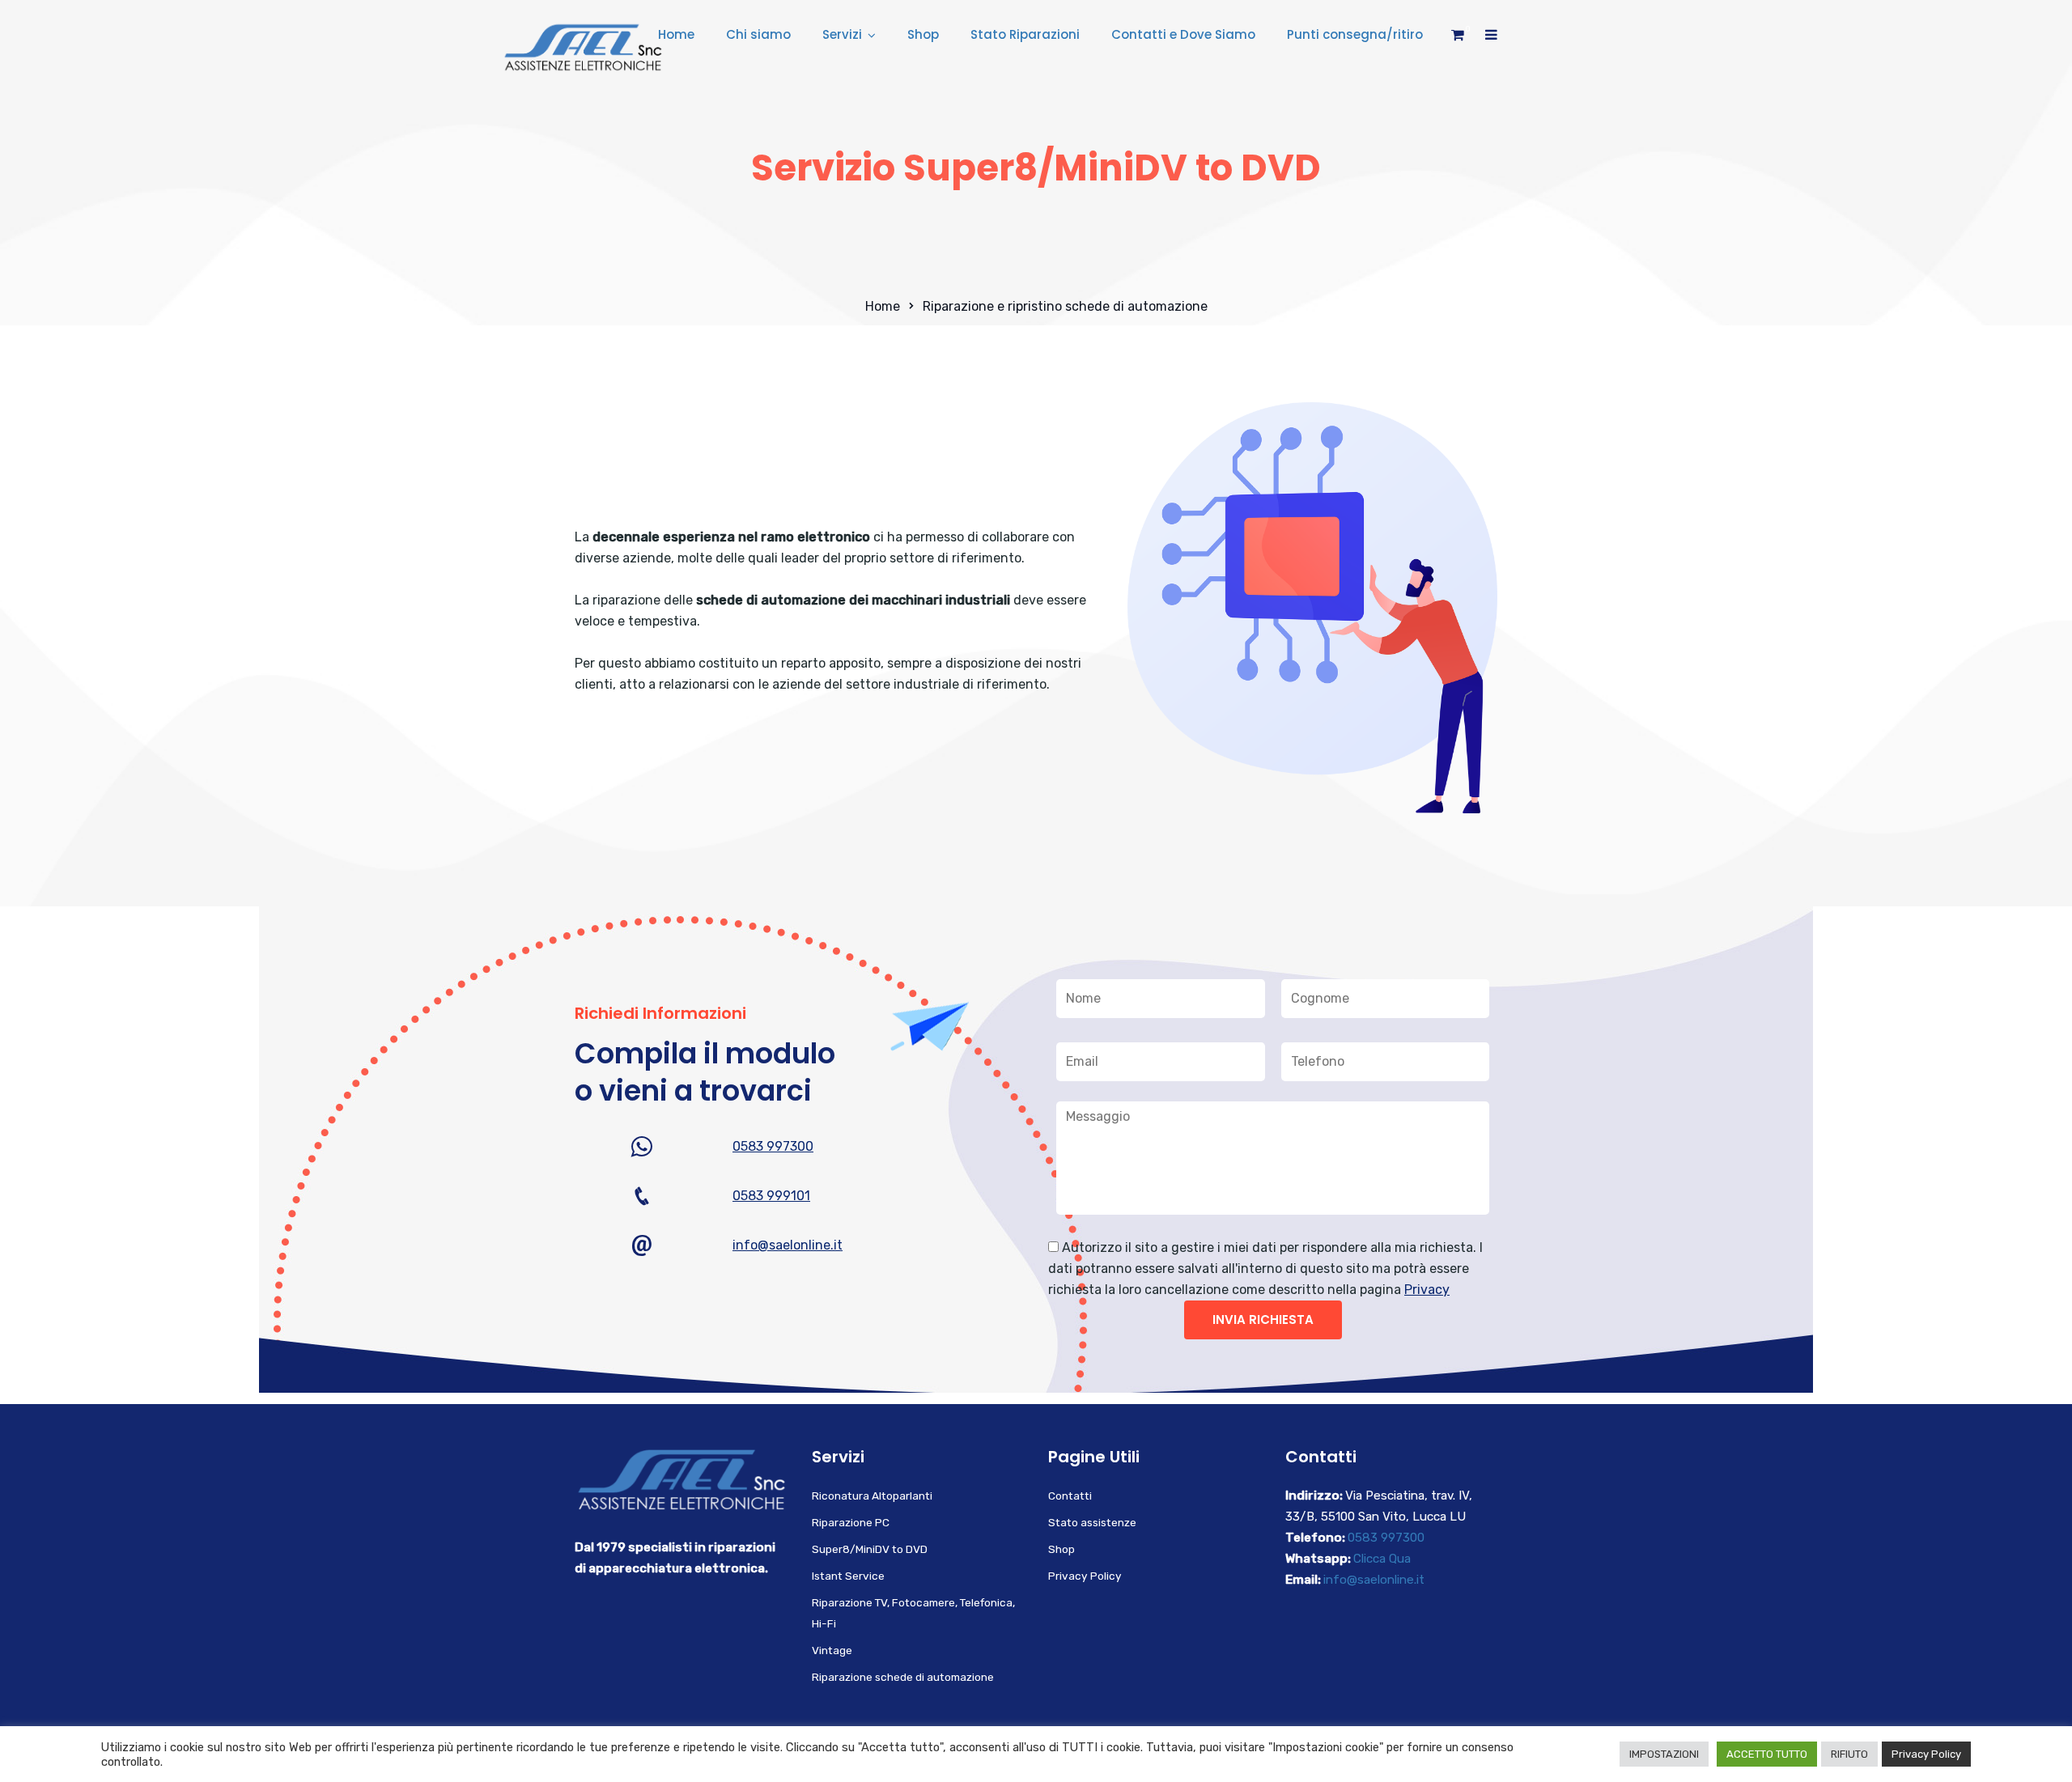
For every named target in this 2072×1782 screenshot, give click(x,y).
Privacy (1427, 1290)
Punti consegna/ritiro (1355, 34)
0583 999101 (771, 1196)
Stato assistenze (1092, 1522)
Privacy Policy (1085, 1576)
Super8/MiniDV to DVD (870, 1549)
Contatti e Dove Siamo (1183, 34)
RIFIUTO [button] (1849, 1754)
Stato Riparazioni (1025, 34)
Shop (923, 34)
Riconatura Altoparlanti (872, 1496)
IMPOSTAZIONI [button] (1664, 1754)
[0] (1458, 39)
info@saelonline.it (788, 1245)
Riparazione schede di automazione (903, 1677)
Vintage (832, 1650)
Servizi (842, 34)
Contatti (1070, 1496)
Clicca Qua (1382, 1559)
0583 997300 (773, 1146)
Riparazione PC (851, 1522)
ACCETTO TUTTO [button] (1767, 1754)
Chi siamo (758, 34)
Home (676, 34)
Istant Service (848, 1576)
